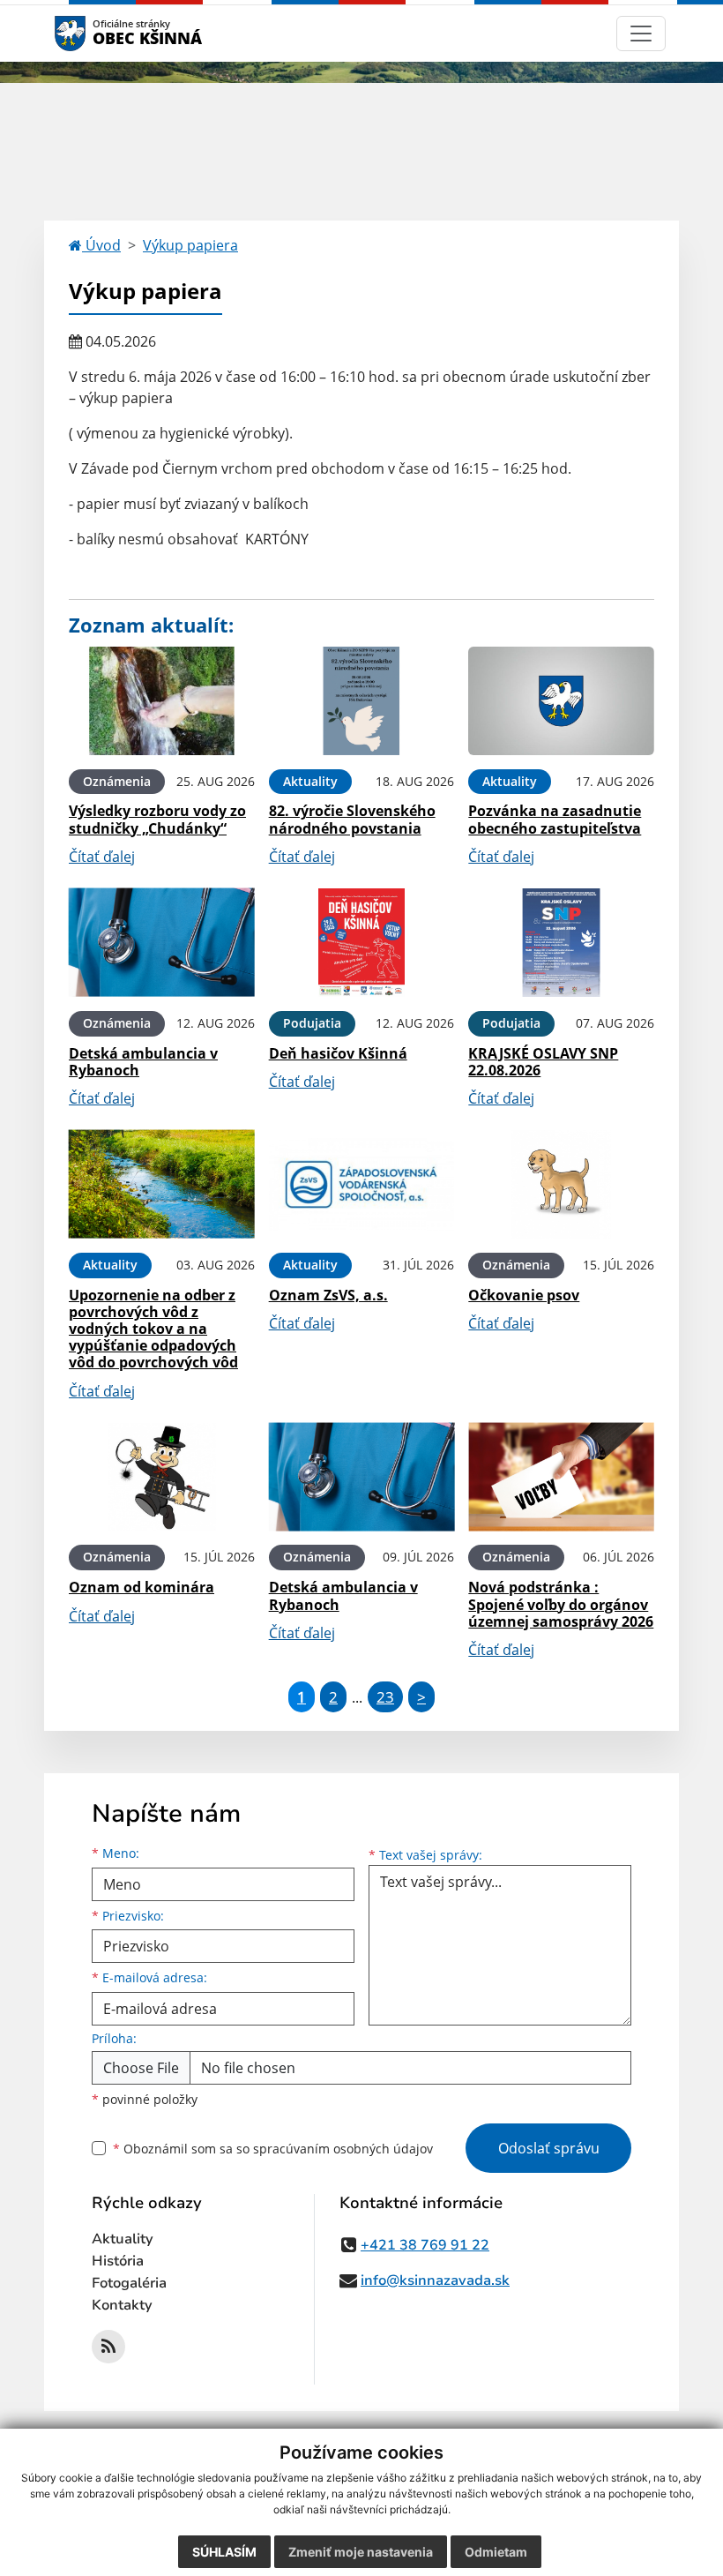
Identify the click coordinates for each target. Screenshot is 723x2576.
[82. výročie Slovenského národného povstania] (362, 701)
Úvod (101, 245)
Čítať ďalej (102, 857)
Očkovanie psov (524, 1295)
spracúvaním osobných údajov (343, 2149)
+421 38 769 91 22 (425, 2245)
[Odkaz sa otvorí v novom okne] (108, 2347)
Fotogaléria (129, 2283)
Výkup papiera (190, 245)
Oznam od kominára (142, 1587)
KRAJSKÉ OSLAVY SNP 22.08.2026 (543, 1062)
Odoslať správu (549, 2148)
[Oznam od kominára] (162, 1477)
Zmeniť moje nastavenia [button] (361, 2552)
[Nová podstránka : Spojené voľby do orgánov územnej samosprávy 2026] (561, 1477)
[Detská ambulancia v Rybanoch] (162, 943)
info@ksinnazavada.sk (435, 2280)
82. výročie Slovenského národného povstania (352, 819)
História (118, 2261)
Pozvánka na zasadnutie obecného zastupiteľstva (555, 819)
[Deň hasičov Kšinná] (362, 943)
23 (385, 1697)
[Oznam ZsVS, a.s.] (362, 1184)
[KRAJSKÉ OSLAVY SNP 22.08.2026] (561, 943)
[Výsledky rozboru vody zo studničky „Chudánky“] (162, 701)
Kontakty (122, 2305)
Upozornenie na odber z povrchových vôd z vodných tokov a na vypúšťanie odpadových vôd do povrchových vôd (153, 1329)
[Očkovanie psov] (561, 1184)
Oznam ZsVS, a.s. (328, 1295)
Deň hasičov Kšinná (338, 1053)
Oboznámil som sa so (273, 2149)
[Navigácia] (641, 34)
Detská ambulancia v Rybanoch (143, 1062)
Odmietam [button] (496, 2552)
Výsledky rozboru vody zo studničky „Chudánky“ (157, 819)
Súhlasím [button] (224, 2552)
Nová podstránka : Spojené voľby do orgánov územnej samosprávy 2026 (561, 1604)
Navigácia (97, 33)
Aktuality (123, 2239)
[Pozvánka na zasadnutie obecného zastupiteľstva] (561, 701)
